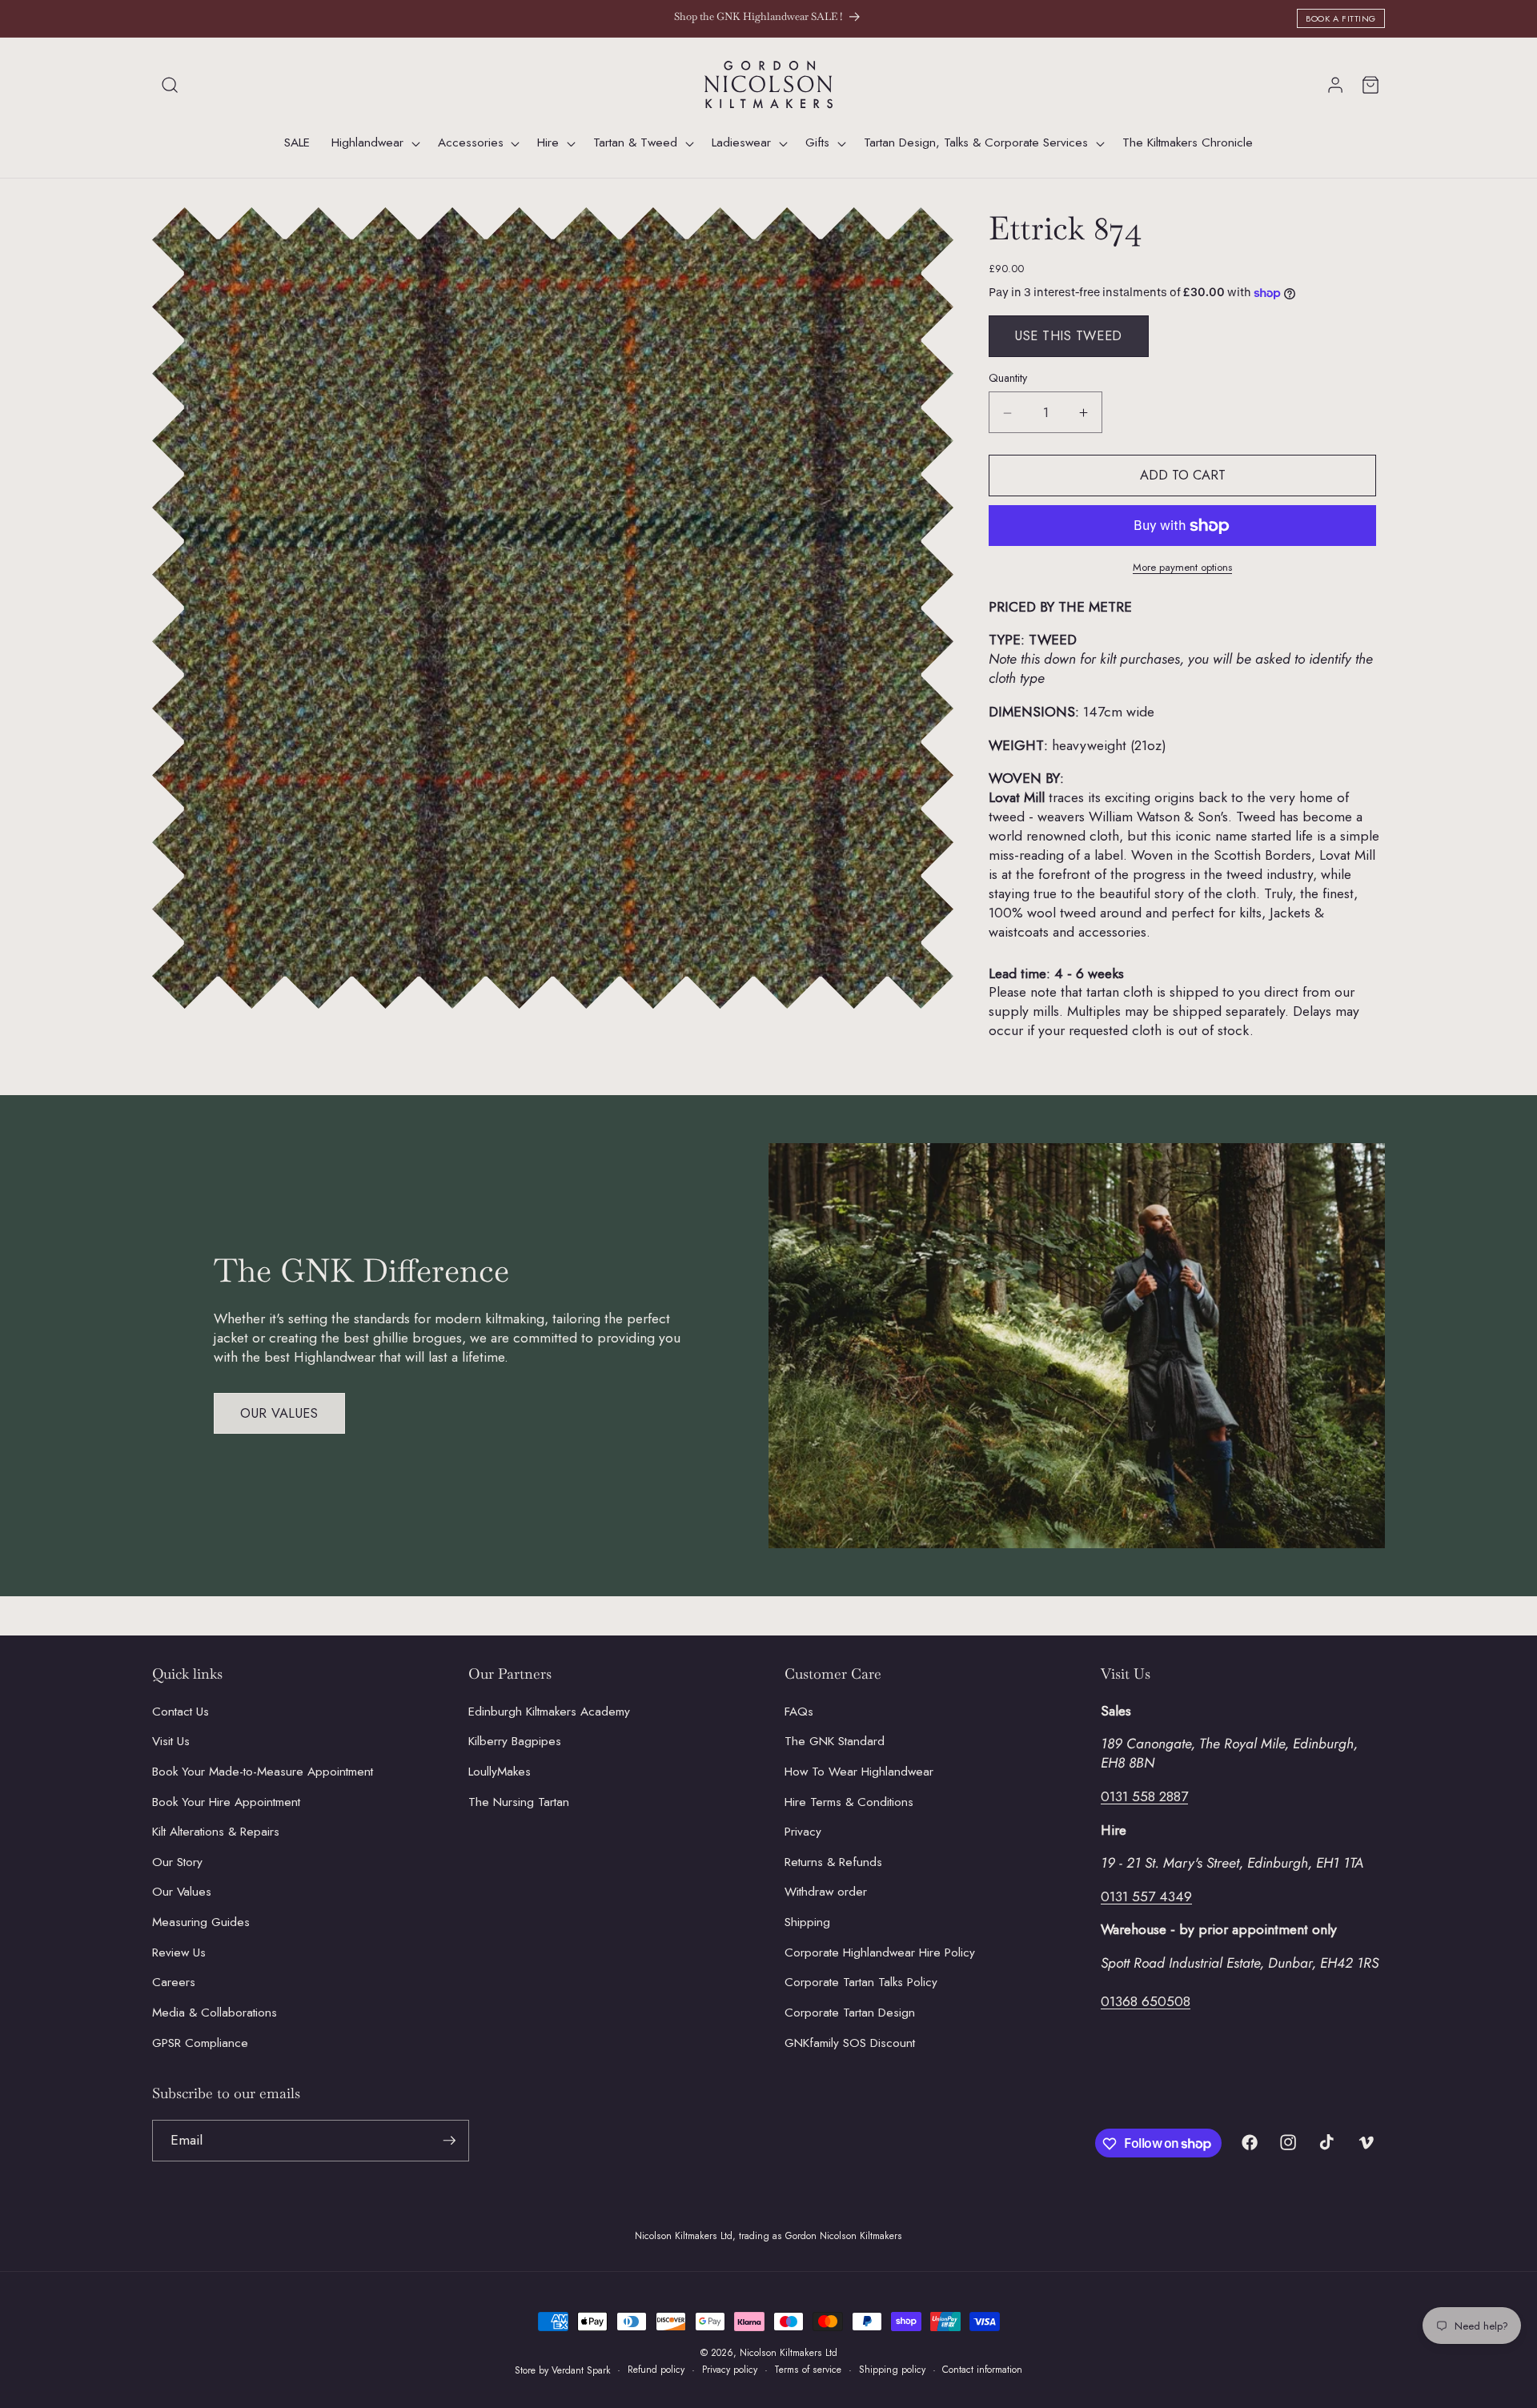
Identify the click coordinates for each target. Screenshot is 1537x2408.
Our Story (177, 1861)
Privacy (803, 1832)
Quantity (1008, 379)
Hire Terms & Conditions (849, 1801)
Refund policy (656, 2370)
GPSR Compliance (200, 2042)
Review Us (179, 1952)
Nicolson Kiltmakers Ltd (789, 2353)
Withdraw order (826, 1892)
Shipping (807, 1922)
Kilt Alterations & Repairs (216, 1832)
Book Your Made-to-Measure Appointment (263, 1771)
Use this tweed (1069, 336)
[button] (170, 85)
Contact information (982, 2370)
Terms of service (808, 2370)
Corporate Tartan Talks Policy (861, 1982)
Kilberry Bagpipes (515, 1741)
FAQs (799, 1711)
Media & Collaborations (215, 2012)
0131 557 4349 (1146, 1896)
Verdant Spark (581, 2370)
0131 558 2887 (1144, 1796)
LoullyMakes (500, 1771)
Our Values (279, 1413)
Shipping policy (892, 2370)
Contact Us (181, 1711)
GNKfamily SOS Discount (850, 2042)
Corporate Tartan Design (850, 2012)
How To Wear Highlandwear (859, 1771)
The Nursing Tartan (519, 1801)
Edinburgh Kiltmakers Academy (549, 1711)
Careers (174, 1982)
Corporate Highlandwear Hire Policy (880, 1952)
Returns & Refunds (833, 1861)
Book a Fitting (1341, 18)
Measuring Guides (201, 1922)
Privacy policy (730, 2370)
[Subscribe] (449, 2141)
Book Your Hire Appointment (226, 1801)
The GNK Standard (835, 1741)
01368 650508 (1146, 2001)
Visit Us (171, 1741)
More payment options (1182, 568)
